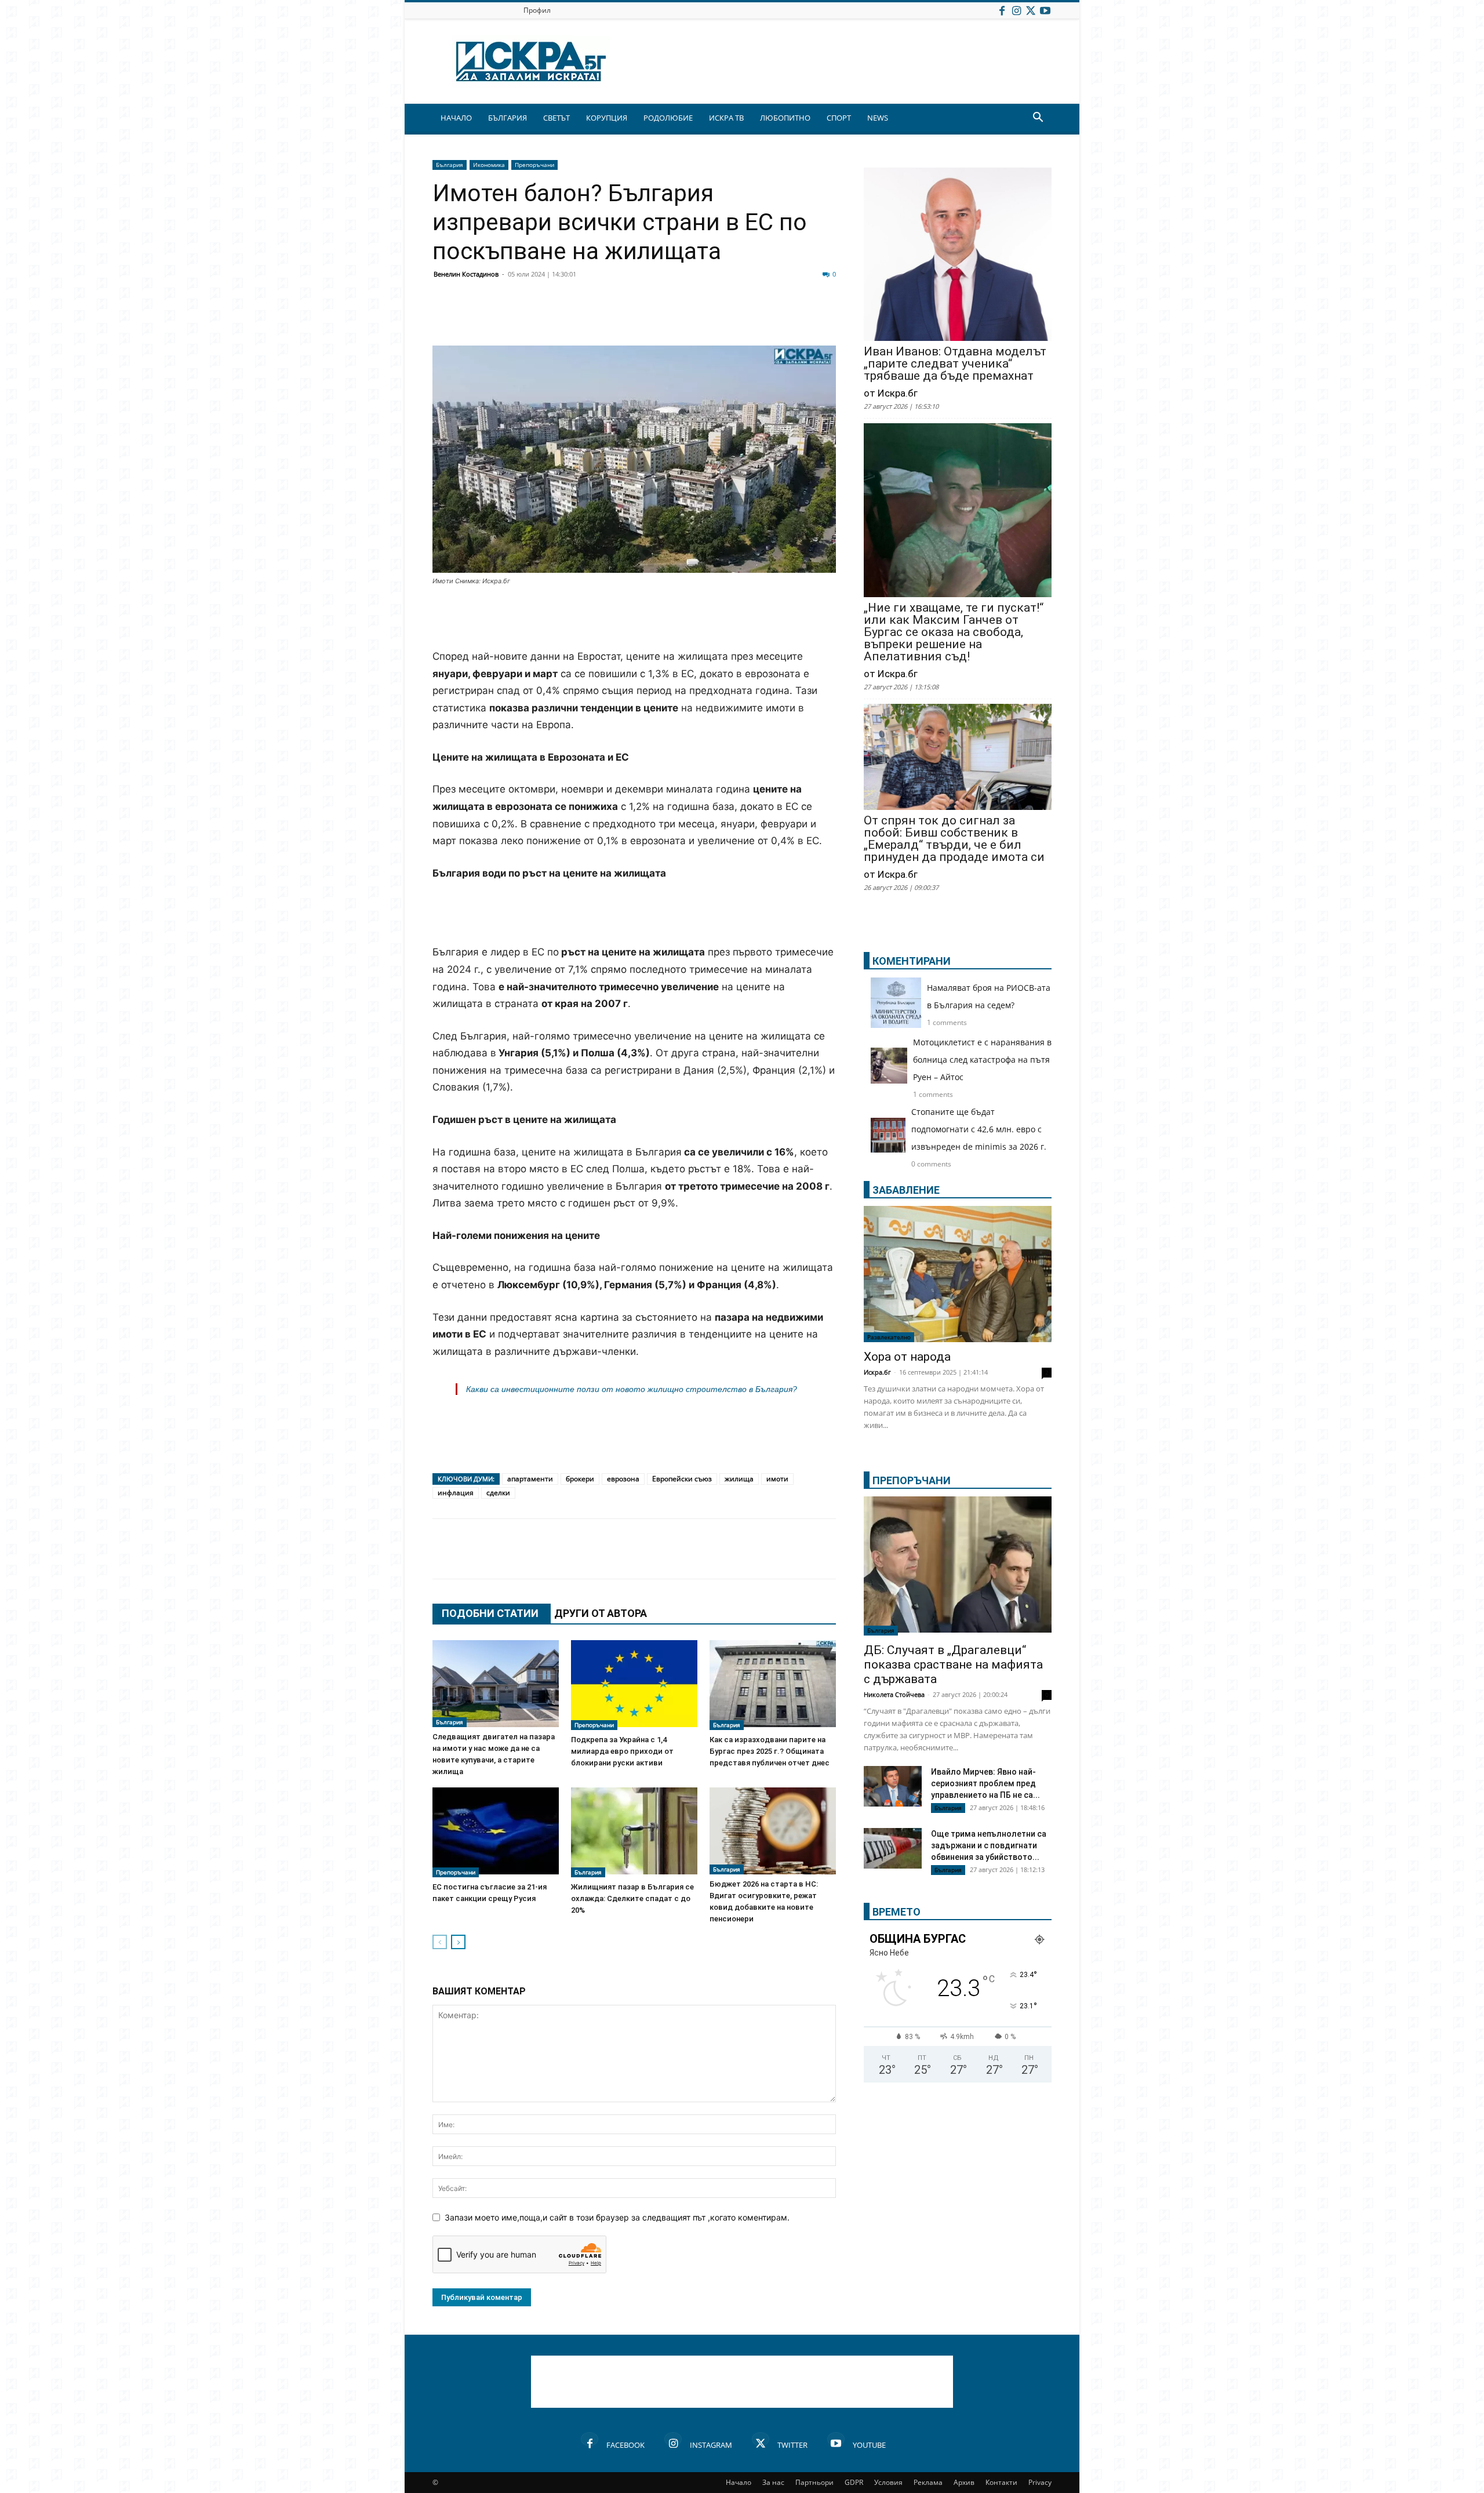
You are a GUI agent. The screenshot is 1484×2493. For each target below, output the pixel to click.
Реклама (928, 2482)
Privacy (1040, 2482)
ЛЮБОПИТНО (785, 118)
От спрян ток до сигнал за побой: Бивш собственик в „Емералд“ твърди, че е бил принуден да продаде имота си (954, 839)
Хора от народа (907, 1357)
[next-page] (458, 1942)
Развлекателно (889, 1337)
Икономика (489, 165)
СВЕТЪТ (556, 118)
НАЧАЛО (456, 118)
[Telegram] (703, 318)
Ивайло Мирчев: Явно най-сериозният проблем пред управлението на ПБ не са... (985, 1783)
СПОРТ (839, 118)
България (450, 165)
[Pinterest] (732, 318)
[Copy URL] (761, 318)
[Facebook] (1002, 10)
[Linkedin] (558, 318)
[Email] (616, 318)
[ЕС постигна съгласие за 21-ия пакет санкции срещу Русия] (496, 1832)
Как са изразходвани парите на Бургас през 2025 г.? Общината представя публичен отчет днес (770, 1751)
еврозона (623, 1479)
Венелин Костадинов (466, 274)
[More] (790, 318)
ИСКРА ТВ (726, 118)
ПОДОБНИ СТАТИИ (490, 1613)
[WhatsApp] (645, 318)
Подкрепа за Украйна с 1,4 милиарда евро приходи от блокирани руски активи (622, 1751)
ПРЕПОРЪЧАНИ (912, 1480)
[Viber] (674, 318)
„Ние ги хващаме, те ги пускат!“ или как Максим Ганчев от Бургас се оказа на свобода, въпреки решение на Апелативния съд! (954, 632)
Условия (888, 2482)
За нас (773, 2482)
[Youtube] (1045, 10)
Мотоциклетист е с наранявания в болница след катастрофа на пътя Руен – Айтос (982, 1060)
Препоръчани (534, 165)
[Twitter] (1031, 10)
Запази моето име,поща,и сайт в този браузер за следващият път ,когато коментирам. (617, 2217)
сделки (498, 1493)
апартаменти (530, 1479)
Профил (537, 10)
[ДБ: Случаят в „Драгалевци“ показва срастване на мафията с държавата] (958, 1566)
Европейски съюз (682, 1479)
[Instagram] (1016, 10)
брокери (580, 1479)
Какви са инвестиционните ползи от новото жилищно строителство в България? (632, 1389)
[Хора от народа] (958, 1274)
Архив (964, 2482)
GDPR (854, 2482)
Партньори (814, 2482)
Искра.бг (877, 1372)
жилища (739, 1479)
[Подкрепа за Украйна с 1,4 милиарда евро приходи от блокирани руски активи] (634, 1685)
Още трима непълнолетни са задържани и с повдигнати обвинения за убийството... (989, 1845)
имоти (777, 1479)
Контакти (1001, 2482)
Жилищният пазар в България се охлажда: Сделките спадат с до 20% (632, 1898)
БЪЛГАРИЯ (508, 118)
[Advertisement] (634, 619)
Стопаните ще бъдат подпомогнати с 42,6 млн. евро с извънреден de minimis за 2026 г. (979, 1129)
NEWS (878, 118)
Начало (739, 2482)
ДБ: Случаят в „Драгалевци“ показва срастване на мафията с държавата (953, 1665)
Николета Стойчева (894, 1694)
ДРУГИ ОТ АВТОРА (601, 1613)
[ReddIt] (587, 318)
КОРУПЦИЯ (607, 118)
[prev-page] (440, 1942)
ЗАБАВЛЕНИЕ (906, 1190)
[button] (1038, 119)
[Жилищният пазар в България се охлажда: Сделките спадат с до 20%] (634, 1832)
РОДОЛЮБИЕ (668, 118)
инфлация (456, 1493)
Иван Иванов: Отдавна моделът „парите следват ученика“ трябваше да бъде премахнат (955, 364)
